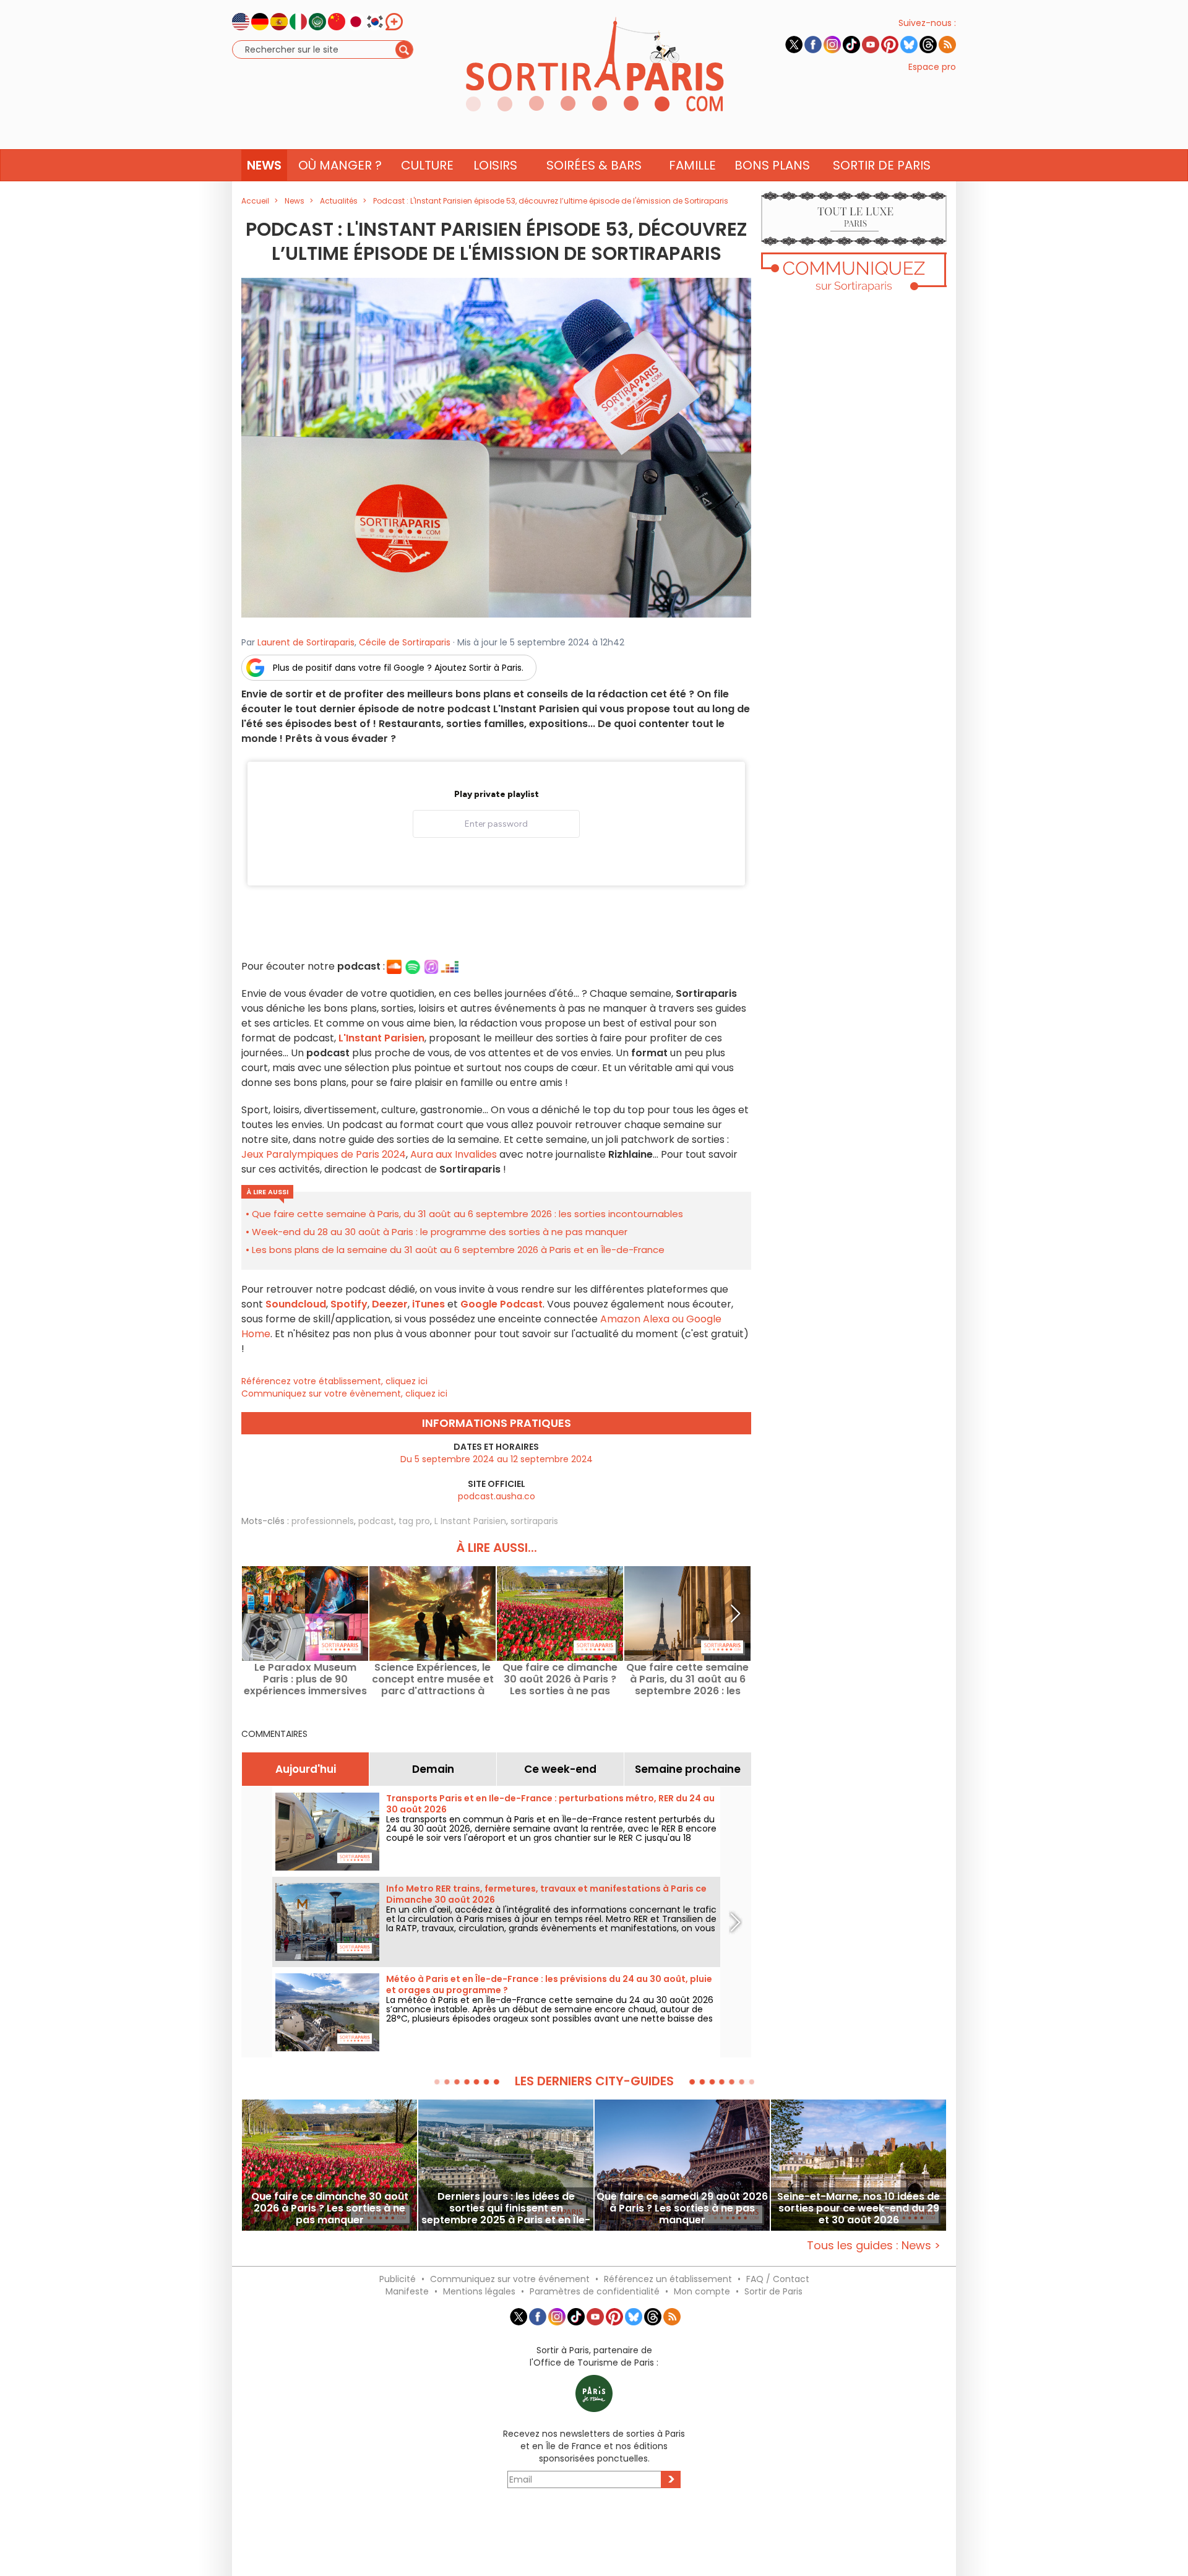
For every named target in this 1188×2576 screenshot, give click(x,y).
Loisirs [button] (495, 165)
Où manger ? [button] (340, 165)
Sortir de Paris (773, 2291)
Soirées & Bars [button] (594, 165)
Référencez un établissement (668, 2279)
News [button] (264, 165)
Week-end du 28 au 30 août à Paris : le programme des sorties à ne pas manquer (440, 1232)
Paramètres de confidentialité (595, 2291)
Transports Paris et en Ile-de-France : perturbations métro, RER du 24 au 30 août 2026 (550, 1804)
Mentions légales (479, 2291)
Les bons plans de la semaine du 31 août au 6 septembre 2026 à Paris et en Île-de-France (458, 1250)
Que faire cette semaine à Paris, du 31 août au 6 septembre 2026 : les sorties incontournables (467, 1214)
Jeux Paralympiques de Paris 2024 (324, 1154)
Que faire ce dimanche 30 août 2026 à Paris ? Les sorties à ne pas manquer (560, 1679)
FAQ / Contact (778, 2279)
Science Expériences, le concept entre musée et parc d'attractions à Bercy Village (433, 1679)
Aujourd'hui (306, 1769)
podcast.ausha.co (497, 1496)
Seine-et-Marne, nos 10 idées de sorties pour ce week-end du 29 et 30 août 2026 (859, 2208)
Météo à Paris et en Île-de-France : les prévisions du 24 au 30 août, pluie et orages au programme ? (549, 1984)
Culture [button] (427, 165)
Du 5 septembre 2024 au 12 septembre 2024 (497, 1459)
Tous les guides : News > (874, 2245)
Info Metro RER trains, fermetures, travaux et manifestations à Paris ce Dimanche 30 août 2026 (546, 1894)
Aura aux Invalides (454, 1154)
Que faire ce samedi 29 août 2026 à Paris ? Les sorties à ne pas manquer (682, 2208)
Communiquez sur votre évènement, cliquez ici (344, 1394)
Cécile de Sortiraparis (405, 642)
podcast (376, 1521)
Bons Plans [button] (772, 165)
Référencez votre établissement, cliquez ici (334, 1381)
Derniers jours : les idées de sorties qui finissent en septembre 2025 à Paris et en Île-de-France (506, 2208)
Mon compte (702, 2291)
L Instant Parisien (470, 1521)
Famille (692, 165)
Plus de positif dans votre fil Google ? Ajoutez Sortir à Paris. (398, 668)
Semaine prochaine (688, 1769)
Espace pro (932, 67)
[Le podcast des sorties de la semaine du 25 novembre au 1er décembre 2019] (496, 447)
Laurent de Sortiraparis (306, 642)
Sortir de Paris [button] (882, 165)
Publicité (398, 2279)
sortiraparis (534, 1521)
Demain (433, 1769)
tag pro (414, 1521)
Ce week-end (560, 1769)
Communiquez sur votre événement (510, 2279)
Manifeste (407, 2291)
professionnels (323, 1521)
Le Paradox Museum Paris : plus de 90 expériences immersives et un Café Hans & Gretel (305, 1679)
